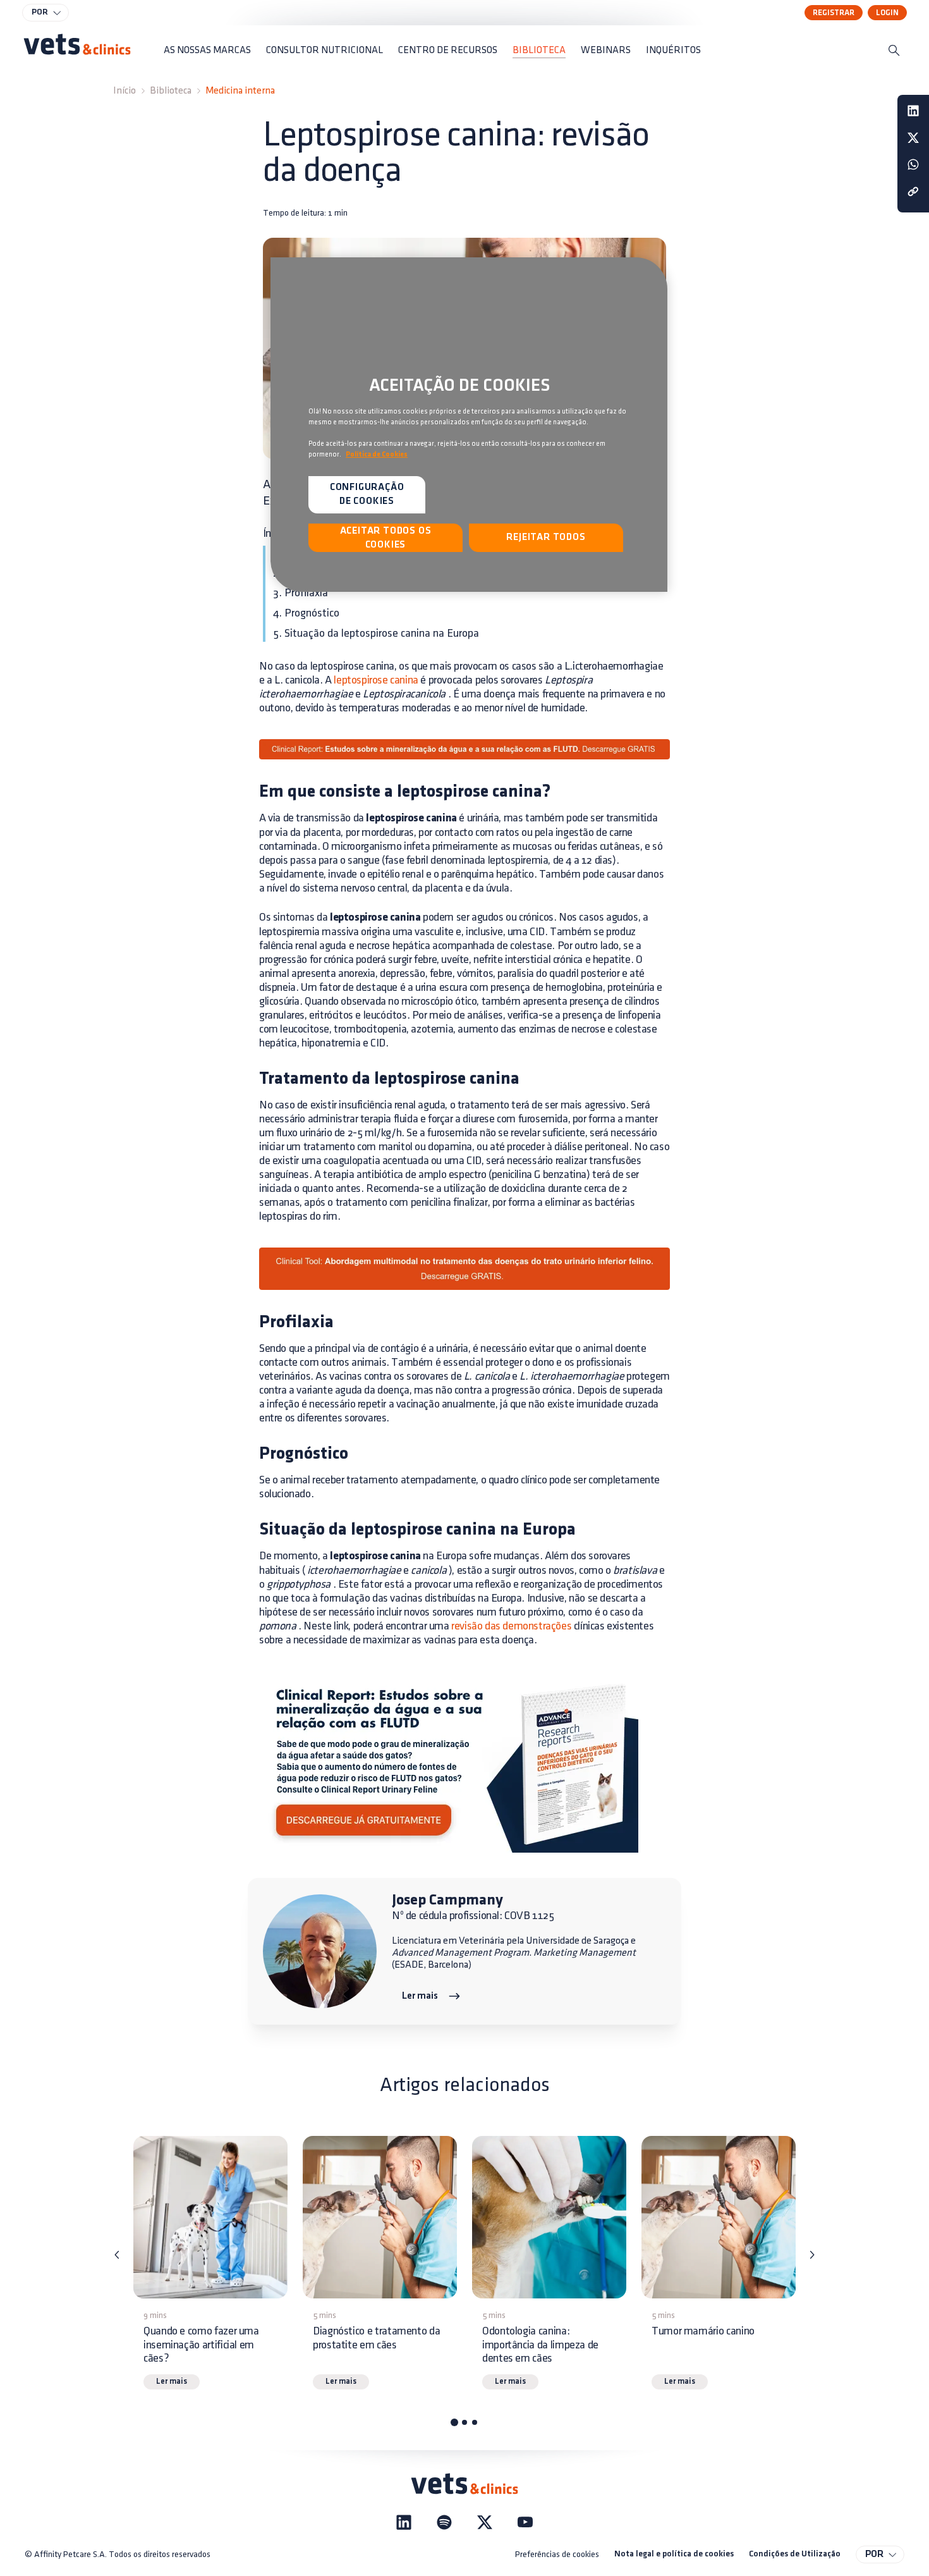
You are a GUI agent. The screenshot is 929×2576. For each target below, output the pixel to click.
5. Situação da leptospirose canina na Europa (376, 634)
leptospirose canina (376, 680)
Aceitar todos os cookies (386, 538)
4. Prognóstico (306, 613)
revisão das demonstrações (511, 1626)
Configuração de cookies (367, 494)
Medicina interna (240, 91)
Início (124, 91)
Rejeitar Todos (546, 537)
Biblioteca (171, 91)
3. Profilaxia (301, 593)
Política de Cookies (377, 455)
